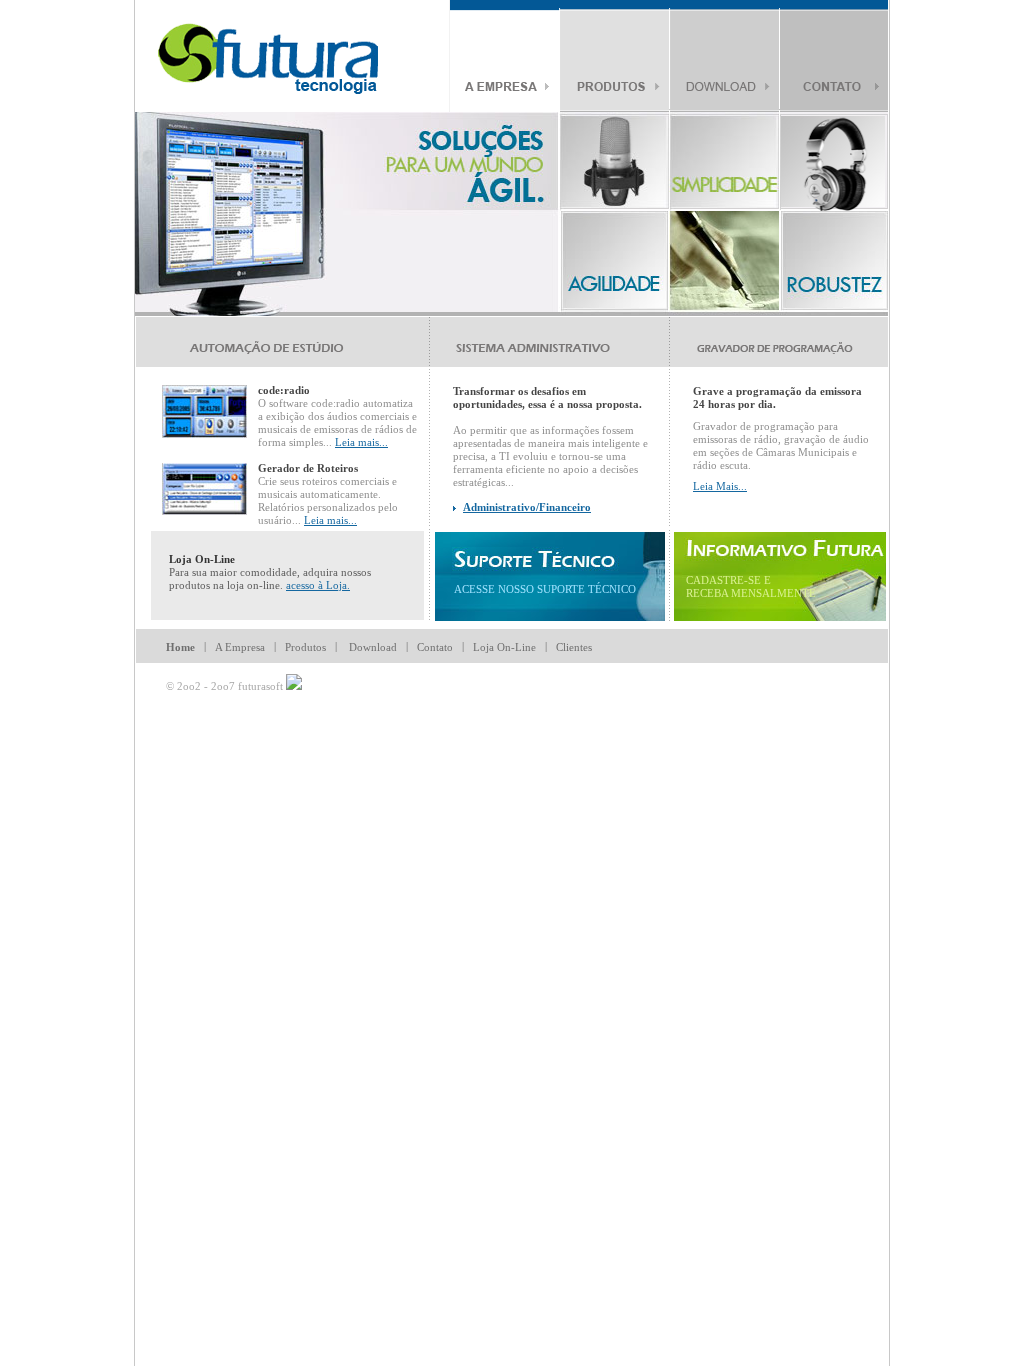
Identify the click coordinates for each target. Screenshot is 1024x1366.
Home (180, 647)
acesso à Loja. (318, 585)
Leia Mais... (720, 486)
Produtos (305, 647)
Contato (435, 647)
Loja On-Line (504, 647)
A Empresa (240, 647)
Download (373, 647)
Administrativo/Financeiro (527, 507)
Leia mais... (361, 442)
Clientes (574, 647)
